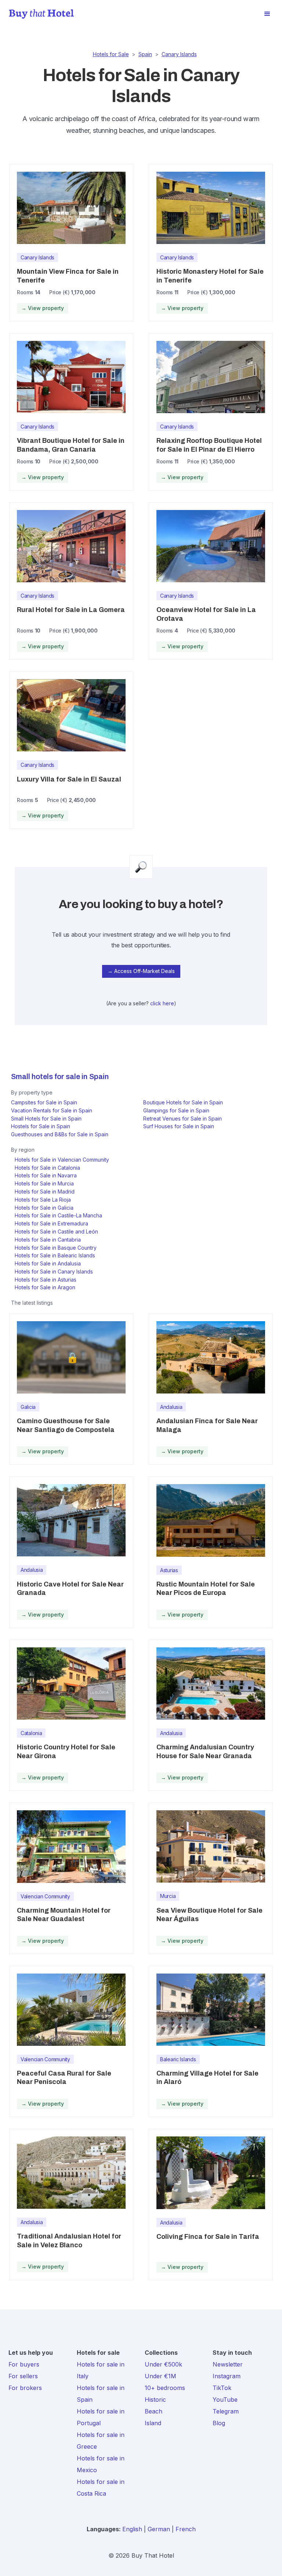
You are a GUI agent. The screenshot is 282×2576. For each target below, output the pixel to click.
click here (162, 1003)
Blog (219, 2423)
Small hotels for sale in (49, 1076)
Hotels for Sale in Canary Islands (54, 1271)
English (132, 2529)
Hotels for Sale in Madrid (45, 1192)
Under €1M (160, 2376)
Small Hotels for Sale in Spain (46, 1118)
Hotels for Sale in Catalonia (47, 1168)
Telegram (226, 2411)
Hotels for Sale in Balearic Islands (55, 1255)
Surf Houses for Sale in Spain (179, 1126)
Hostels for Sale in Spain (41, 1126)
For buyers (24, 2364)
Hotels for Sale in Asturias (46, 1280)
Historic (155, 2400)
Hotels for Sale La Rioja (43, 1200)
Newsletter (228, 2364)
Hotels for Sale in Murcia (44, 1183)
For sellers (23, 2376)
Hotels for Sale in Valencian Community (62, 1160)
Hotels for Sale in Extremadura (51, 1223)
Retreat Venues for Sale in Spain (182, 1118)
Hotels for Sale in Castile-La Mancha (58, 1215)
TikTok (222, 2388)
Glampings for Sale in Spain (176, 1110)
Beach (153, 2411)
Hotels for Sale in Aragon (45, 1287)
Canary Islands (179, 54)
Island (153, 2423)
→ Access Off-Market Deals (141, 971)
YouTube (225, 2400)
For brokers (25, 2388)
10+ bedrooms (165, 2388)
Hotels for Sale (111, 54)
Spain (145, 54)
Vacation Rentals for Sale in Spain (52, 1110)
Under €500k (163, 2364)
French (186, 2529)
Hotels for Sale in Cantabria (48, 1240)
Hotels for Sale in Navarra (46, 1175)
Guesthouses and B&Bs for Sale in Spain (60, 1134)
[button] (267, 14)
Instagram (227, 2376)
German (159, 2529)
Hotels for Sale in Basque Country (56, 1248)
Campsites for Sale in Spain (44, 1102)
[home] (41, 14)
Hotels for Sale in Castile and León (56, 1231)
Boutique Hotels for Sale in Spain (183, 1102)
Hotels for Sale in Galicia (44, 1208)
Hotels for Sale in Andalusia (48, 1263)
